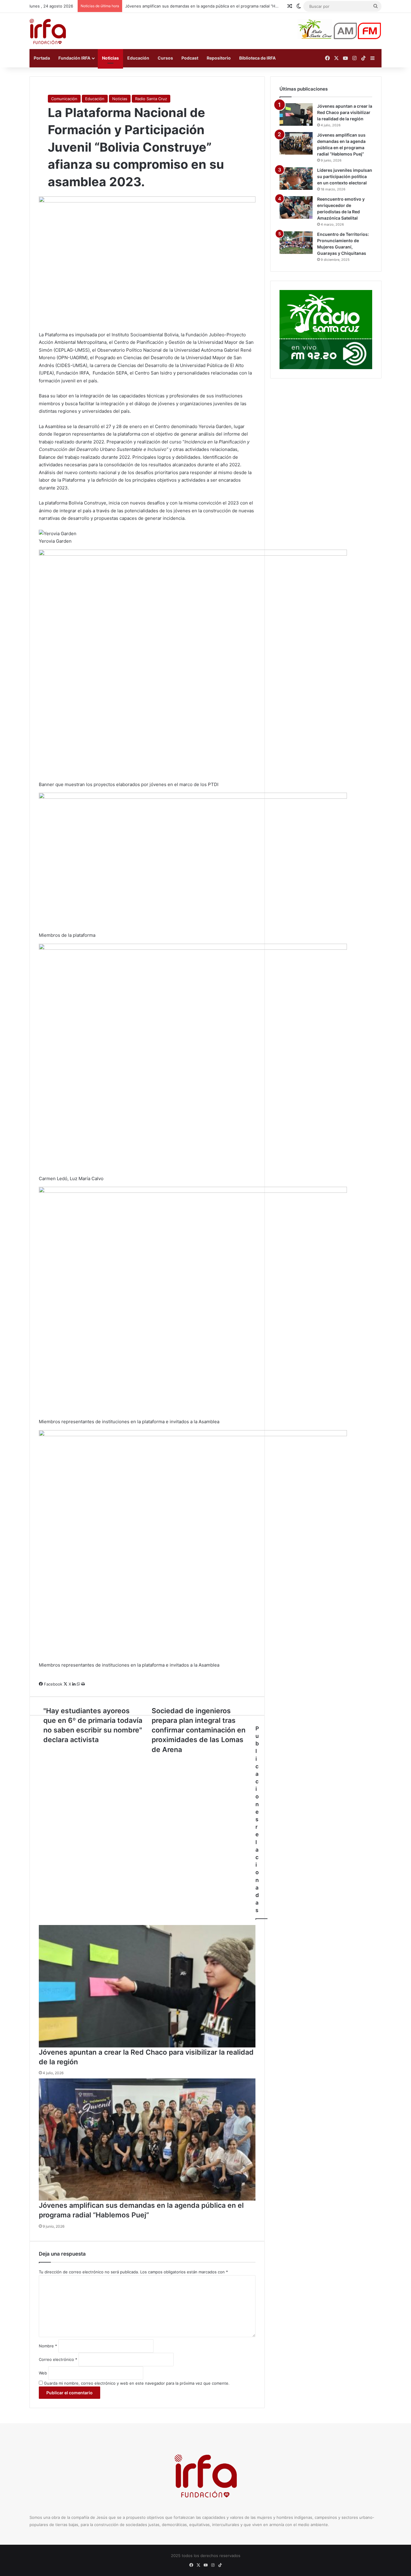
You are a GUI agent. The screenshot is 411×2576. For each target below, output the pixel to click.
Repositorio (219, 58)
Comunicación (64, 99)
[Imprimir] (83, 1684)
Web (43, 2373)
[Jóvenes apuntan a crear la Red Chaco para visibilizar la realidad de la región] (147, 1986)
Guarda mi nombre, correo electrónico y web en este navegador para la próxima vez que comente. (137, 2383)
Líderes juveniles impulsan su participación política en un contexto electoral (196, 6)
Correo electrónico (58, 2359)
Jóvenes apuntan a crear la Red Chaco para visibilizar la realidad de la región (345, 112)
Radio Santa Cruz (151, 99)
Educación (138, 58)
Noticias (110, 58)
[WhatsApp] (79, 1684)
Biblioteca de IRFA (257, 58)
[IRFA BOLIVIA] (48, 31)
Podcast (190, 58)
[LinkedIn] (74, 1684)
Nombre (48, 2346)
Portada (42, 58)
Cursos (165, 58)
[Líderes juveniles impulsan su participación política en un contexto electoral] (296, 179)
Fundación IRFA (74, 58)
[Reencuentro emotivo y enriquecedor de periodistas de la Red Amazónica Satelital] (296, 207)
